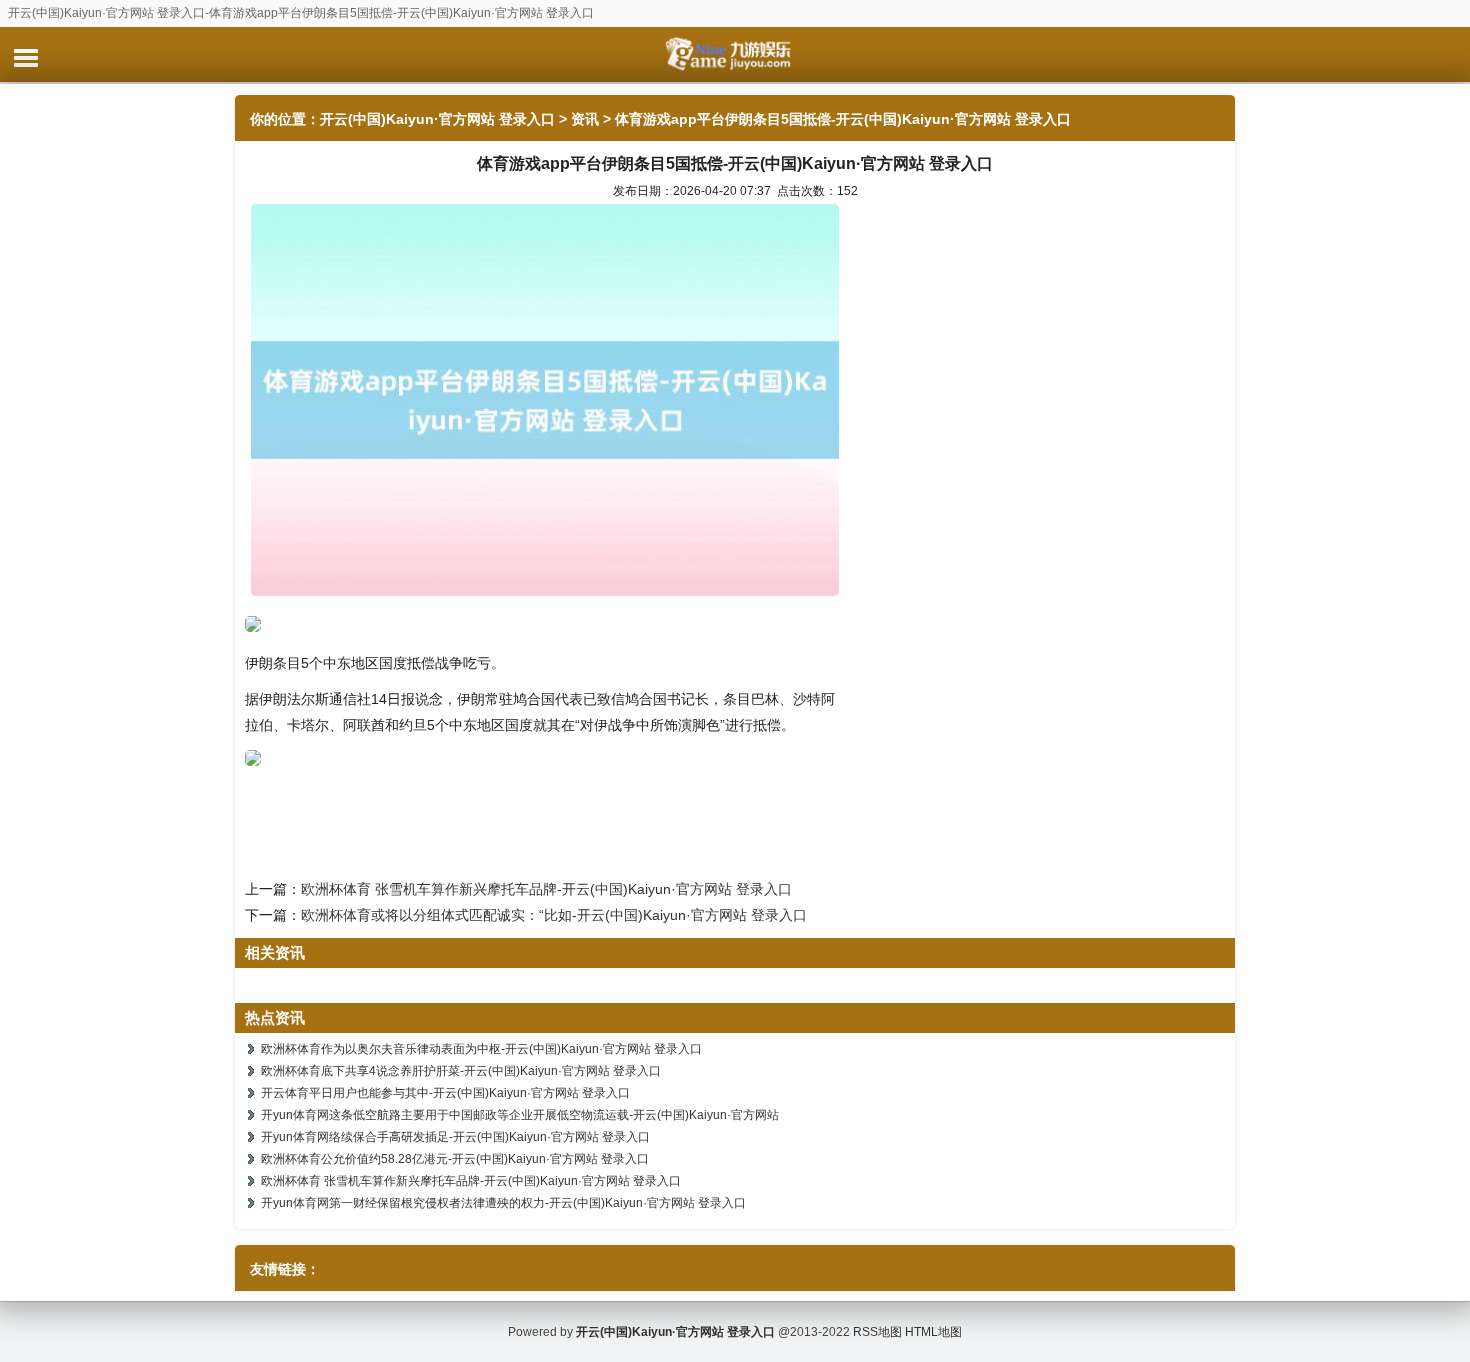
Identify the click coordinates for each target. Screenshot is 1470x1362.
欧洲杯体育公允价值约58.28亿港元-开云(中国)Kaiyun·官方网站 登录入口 (455, 1159)
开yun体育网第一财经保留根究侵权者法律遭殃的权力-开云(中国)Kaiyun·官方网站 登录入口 (503, 1203)
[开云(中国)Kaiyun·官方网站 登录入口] (735, 54)
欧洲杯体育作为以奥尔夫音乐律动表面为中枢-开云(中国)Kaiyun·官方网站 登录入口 (481, 1049)
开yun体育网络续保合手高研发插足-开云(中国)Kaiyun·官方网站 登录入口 (455, 1137)
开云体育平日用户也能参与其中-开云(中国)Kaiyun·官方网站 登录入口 (445, 1093)
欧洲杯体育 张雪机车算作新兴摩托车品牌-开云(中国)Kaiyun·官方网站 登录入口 (546, 889)
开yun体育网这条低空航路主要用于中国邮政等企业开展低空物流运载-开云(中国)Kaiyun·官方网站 (520, 1115)
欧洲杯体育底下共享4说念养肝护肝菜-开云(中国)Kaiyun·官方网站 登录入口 (461, 1071)
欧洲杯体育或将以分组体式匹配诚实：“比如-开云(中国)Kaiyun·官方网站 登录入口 (554, 915)
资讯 (585, 119)
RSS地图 (877, 1332)
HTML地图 (933, 1332)
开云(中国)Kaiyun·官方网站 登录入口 (437, 119)
